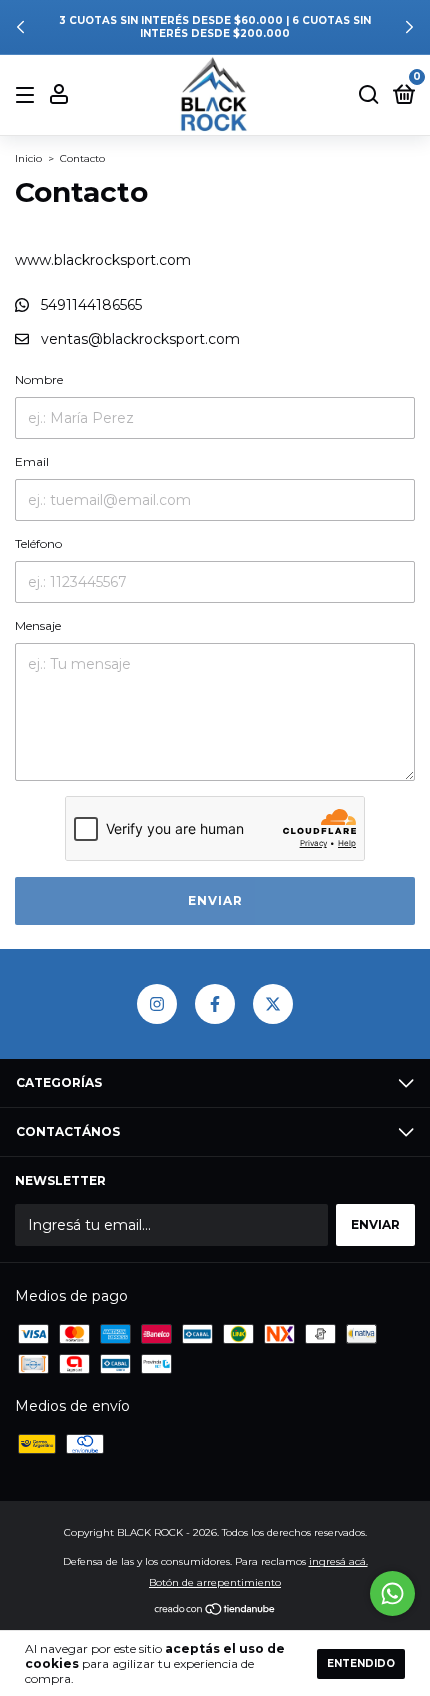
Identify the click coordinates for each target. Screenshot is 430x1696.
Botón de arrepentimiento (215, 1582)
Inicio (28, 158)
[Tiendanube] (215, 1611)
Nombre (39, 379)
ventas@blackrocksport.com (140, 339)
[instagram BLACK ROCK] (157, 1004)
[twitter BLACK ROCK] (273, 1004)
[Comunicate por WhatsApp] (392, 1593)
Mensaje (38, 625)
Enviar (215, 900)
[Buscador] (369, 95)
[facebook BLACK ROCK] (215, 1004)
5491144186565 (89, 305)
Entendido (361, 1663)
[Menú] (28, 95)
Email (32, 461)
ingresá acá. (338, 1561)
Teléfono (38, 543)
